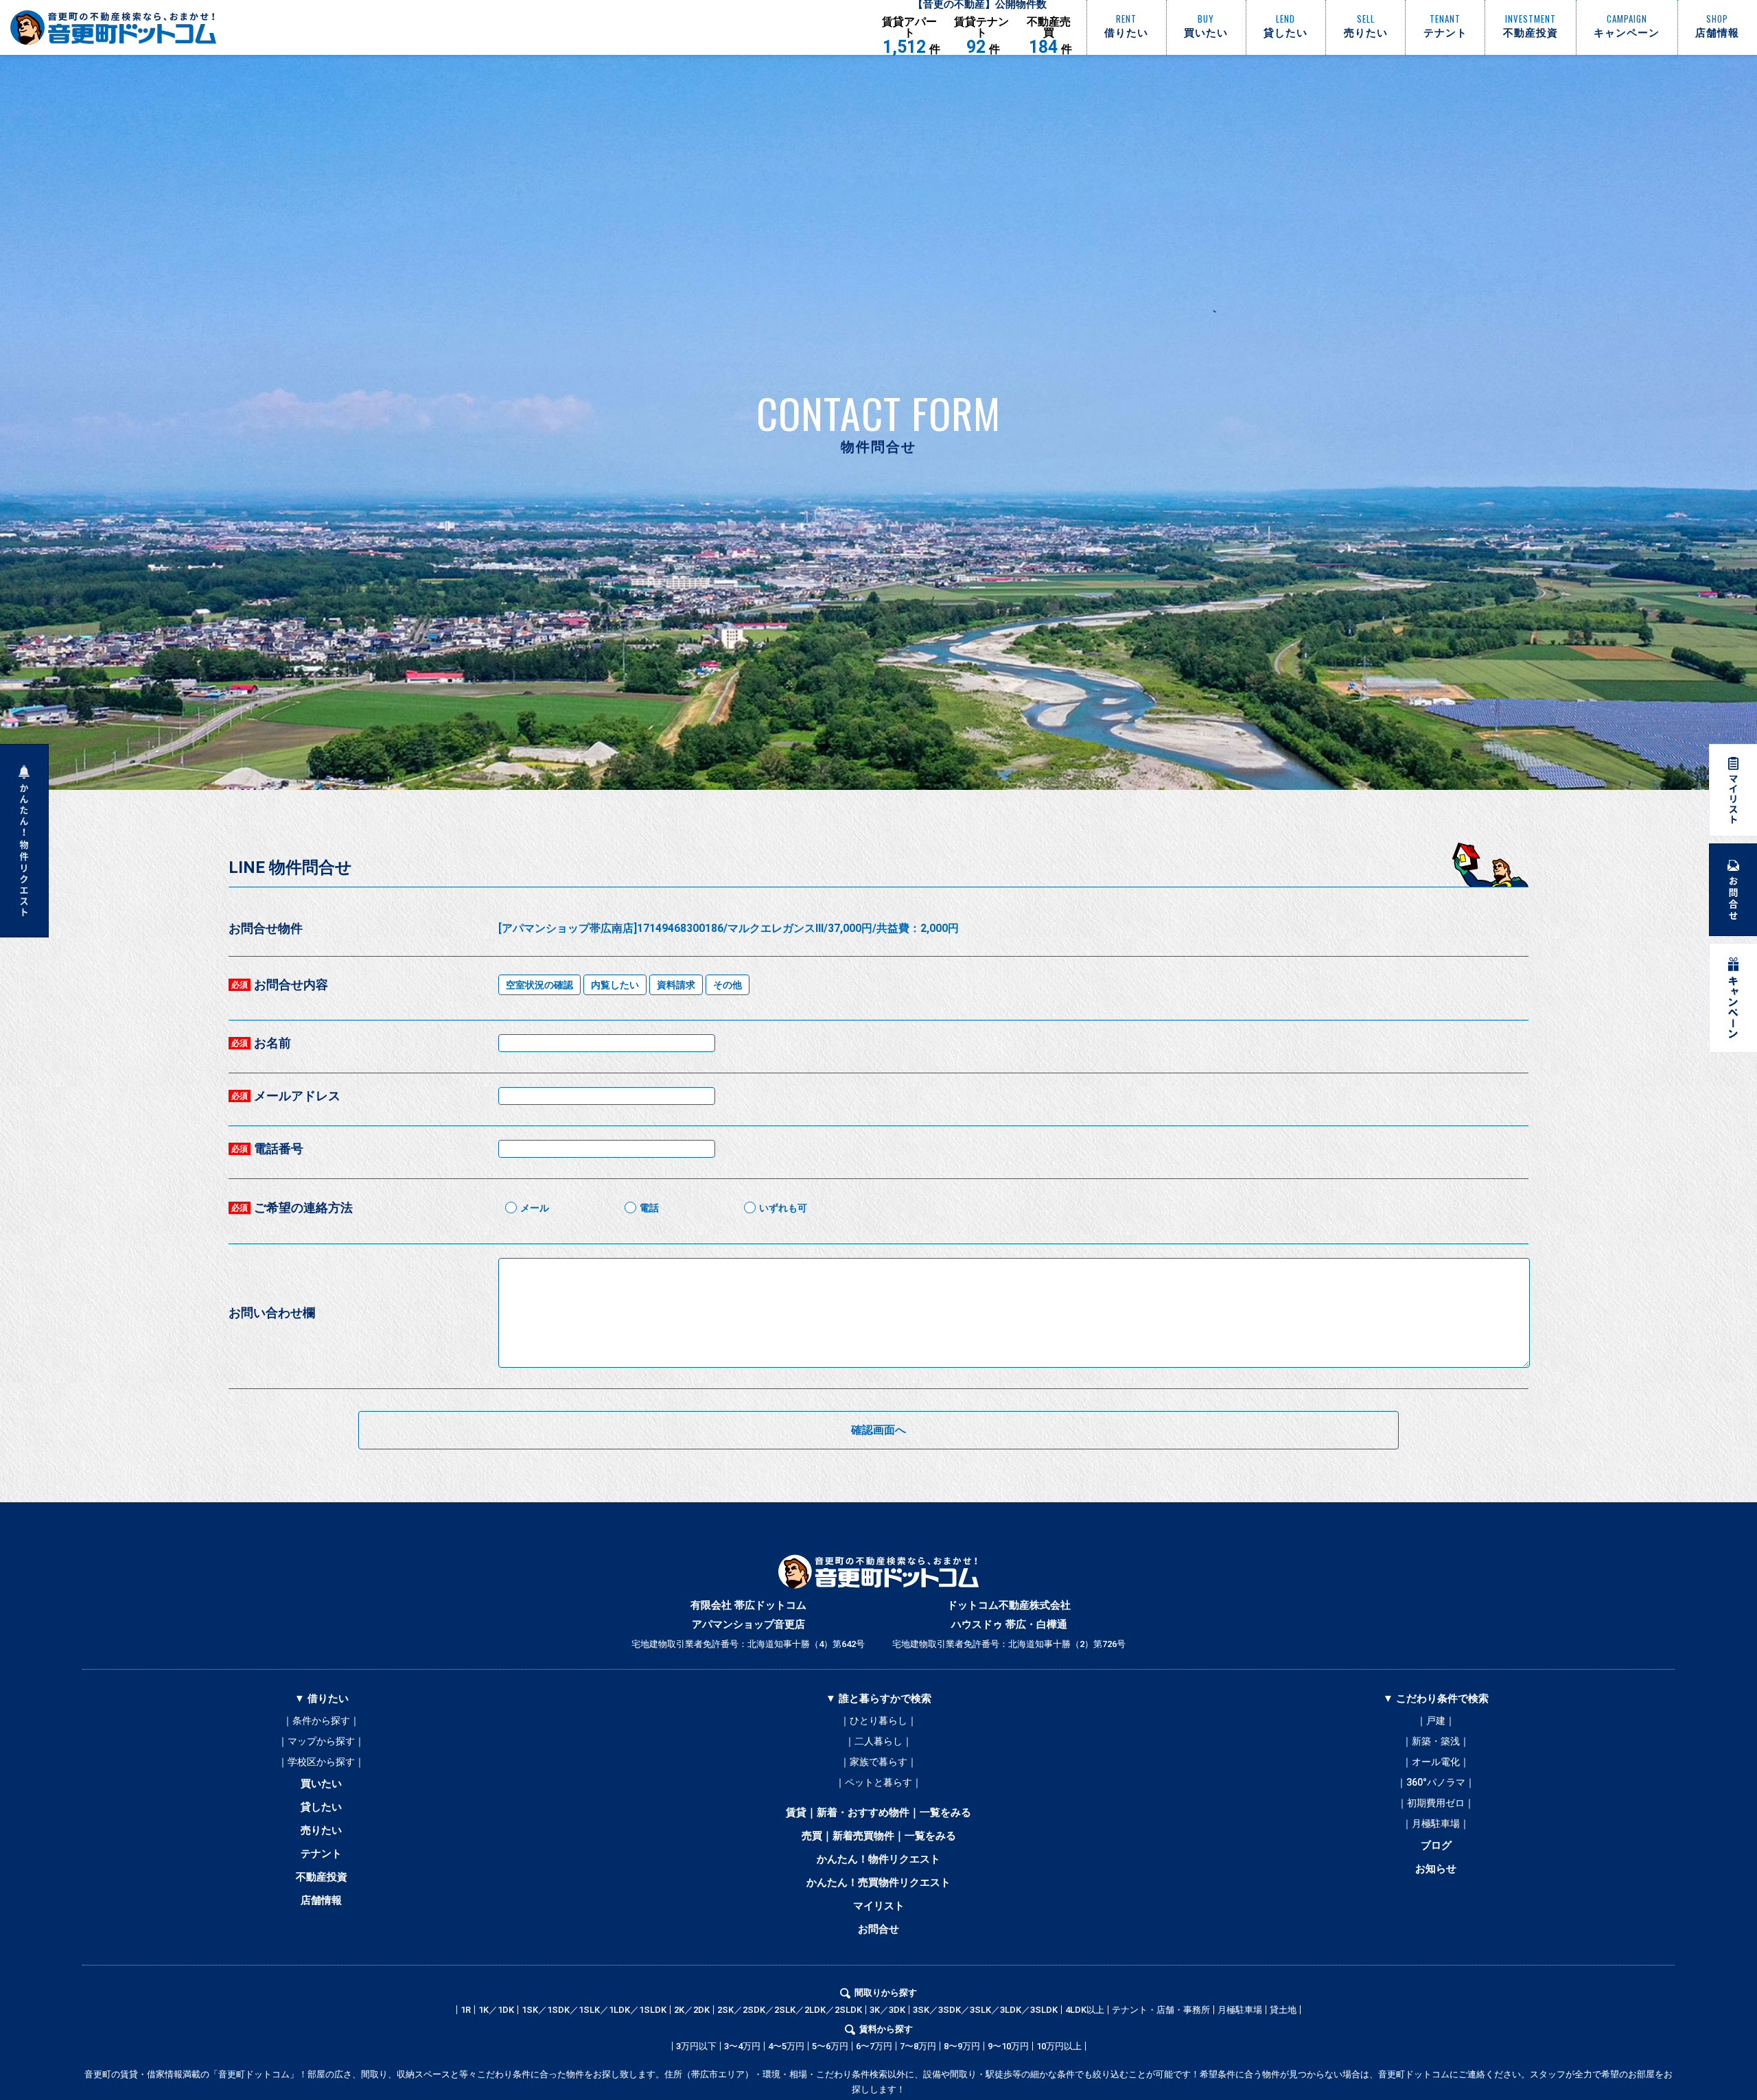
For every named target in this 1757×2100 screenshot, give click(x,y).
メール (535, 1208)
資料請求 (676, 985)
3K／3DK (887, 2010)
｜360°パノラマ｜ (1436, 1782)
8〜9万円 (962, 2046)
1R (466, 2010)
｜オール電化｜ (1436, 1762)
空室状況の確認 (539, 985)
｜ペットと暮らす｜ (878, 1782)
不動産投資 (322, 1877)
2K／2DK (692, 2010)
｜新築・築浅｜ (1436, 1741)
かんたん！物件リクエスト (878, 1859)
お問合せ (878, 1929)
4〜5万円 (786, 2046)
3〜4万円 (742, 2046)
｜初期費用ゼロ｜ (1436, 1803)
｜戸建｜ (1436, 1720)
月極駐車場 (1240, 2010)
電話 (649, 1208)
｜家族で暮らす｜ (878, 1762)
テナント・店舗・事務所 (1161, 2010)
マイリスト (879, 1906)
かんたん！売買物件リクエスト (878, 1882)
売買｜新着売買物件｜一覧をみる (879, 1836)
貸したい (321, 1807)
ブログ (1436, 1845)
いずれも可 (783, 1208)
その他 (728, 985)
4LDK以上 (1085, 2010)
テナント (321, 1854)
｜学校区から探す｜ (321, 1762)
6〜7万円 (874, 2046)
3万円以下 (696, 2046)
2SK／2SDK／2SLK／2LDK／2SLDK (790, 2010)
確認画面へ (878, 1430)
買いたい (321, 1784)
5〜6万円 (830, 2046)
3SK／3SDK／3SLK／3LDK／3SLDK (985, 2010)
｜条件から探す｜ (321, 1720)
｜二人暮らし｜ (878, 1741)
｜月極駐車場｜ (1436, 1823)
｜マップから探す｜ (321, 1741)
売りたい (321, 1830)
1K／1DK (496, 2010)
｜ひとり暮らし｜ (878, 1720)
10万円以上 (1059, 2046)
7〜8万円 (918, 2046)
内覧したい (615, 985)
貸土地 (1283, 2010)
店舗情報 (321, 1900)
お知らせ (1436, 1869)
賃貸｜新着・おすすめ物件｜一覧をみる (878, 1812)
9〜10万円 (1008, 2046)
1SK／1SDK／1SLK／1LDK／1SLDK (594, 2010)
